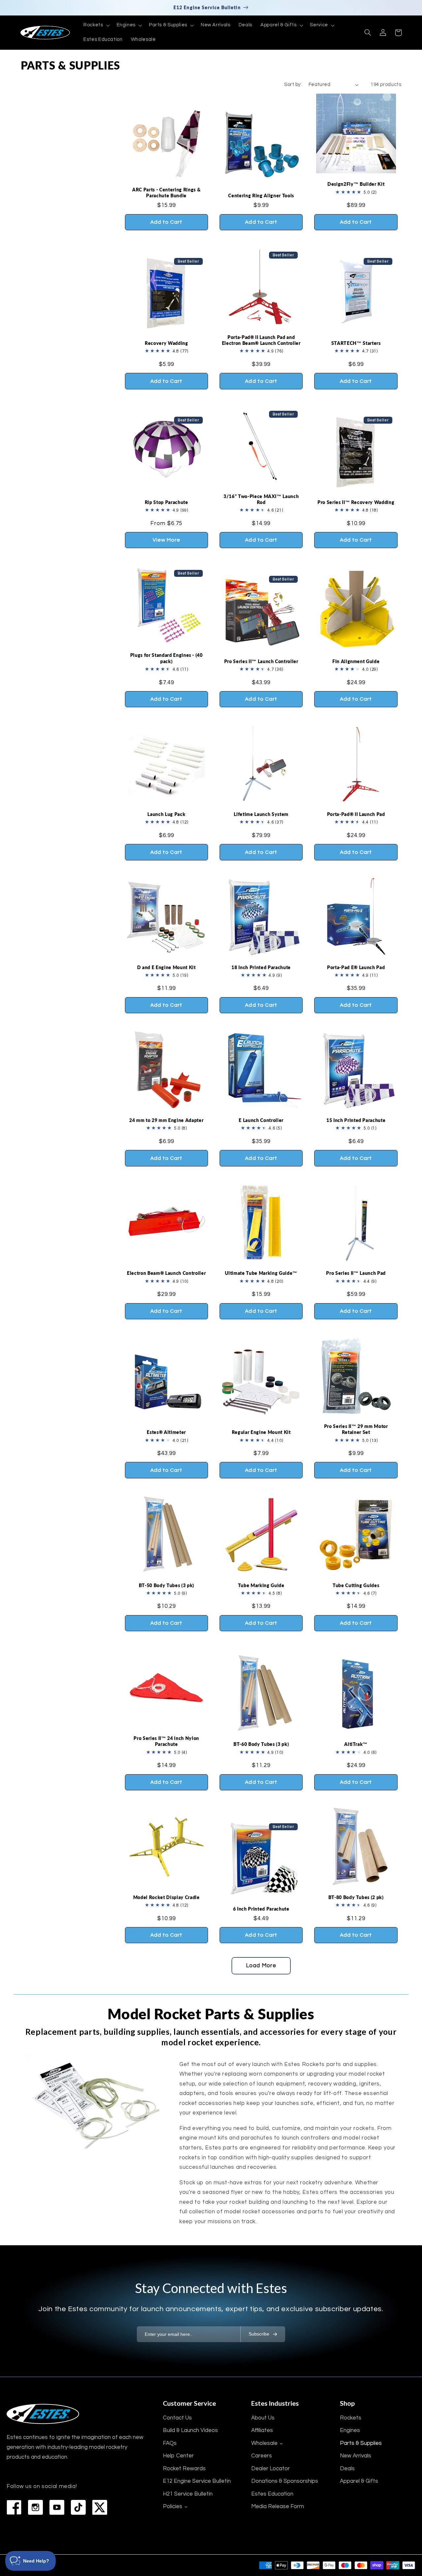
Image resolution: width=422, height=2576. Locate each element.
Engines (350, 2430)
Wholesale (264, 2443)
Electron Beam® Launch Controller (166, 1273)
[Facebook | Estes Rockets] (14, 2507)
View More (166, 540)
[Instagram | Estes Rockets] (35, 2507)
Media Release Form (278, 2506)
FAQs (170, 2443)
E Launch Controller (261, 1120)
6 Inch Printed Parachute (261, 1909)
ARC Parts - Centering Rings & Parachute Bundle (166, 193)
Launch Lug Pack (166, 814)
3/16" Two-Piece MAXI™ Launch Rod (261, 499)
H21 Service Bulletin (188, 2494)
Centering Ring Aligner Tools (261, 196)
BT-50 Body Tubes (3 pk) (166, 1585)
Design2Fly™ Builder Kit (356, 184)
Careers (262, 2456)
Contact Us (177, 2418)
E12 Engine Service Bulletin (197, 2481)
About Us (263, 2418)
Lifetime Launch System (261, 814)
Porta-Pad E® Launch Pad (356, 967)
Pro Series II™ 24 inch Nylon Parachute (166, 1741)
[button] (96, 25)
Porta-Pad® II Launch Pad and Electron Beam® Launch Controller (261, 340)
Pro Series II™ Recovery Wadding (356, 502)
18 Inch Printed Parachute (261, 967)
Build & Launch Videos (190, 2430)
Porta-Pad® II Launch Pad (356, 814)
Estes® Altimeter (166, 1432)
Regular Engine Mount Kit (261, 1432)
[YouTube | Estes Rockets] (57, 2507)
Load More (261, 1966)
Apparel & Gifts (359, 2481)
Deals (347, 2469)
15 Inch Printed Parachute (356, 1120)
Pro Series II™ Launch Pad (356, 1273)
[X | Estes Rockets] (100, 2507)
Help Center (178, 2456)
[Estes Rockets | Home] (43, 2414)
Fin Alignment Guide (356, 661)
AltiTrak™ (356, 1744)
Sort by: (293, 84)
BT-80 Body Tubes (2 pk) (356, 1897)
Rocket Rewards (184, 2469)
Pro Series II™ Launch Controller (261, 661)
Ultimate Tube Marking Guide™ (261, 1273)
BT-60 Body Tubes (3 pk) (261, 1744)
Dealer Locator (271, 2469)
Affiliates (262, 2430)
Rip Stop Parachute (166, 502)
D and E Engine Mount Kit (166, 967)
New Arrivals (356, 2456)
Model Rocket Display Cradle (166, 1897)
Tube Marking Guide (261, 1585)
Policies (173, 2506)
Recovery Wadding (166, 343)
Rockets (351, 2418)
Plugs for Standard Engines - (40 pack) (166, 658)
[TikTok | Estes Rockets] (78, 2507)
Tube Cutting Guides (356, 1585)
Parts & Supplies (361, 2443)
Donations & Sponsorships (285, 2481)
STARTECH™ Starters (356, 343)
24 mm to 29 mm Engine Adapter (166, 1120)
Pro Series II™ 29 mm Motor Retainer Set (356, 1429)
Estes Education (272, 2494)
